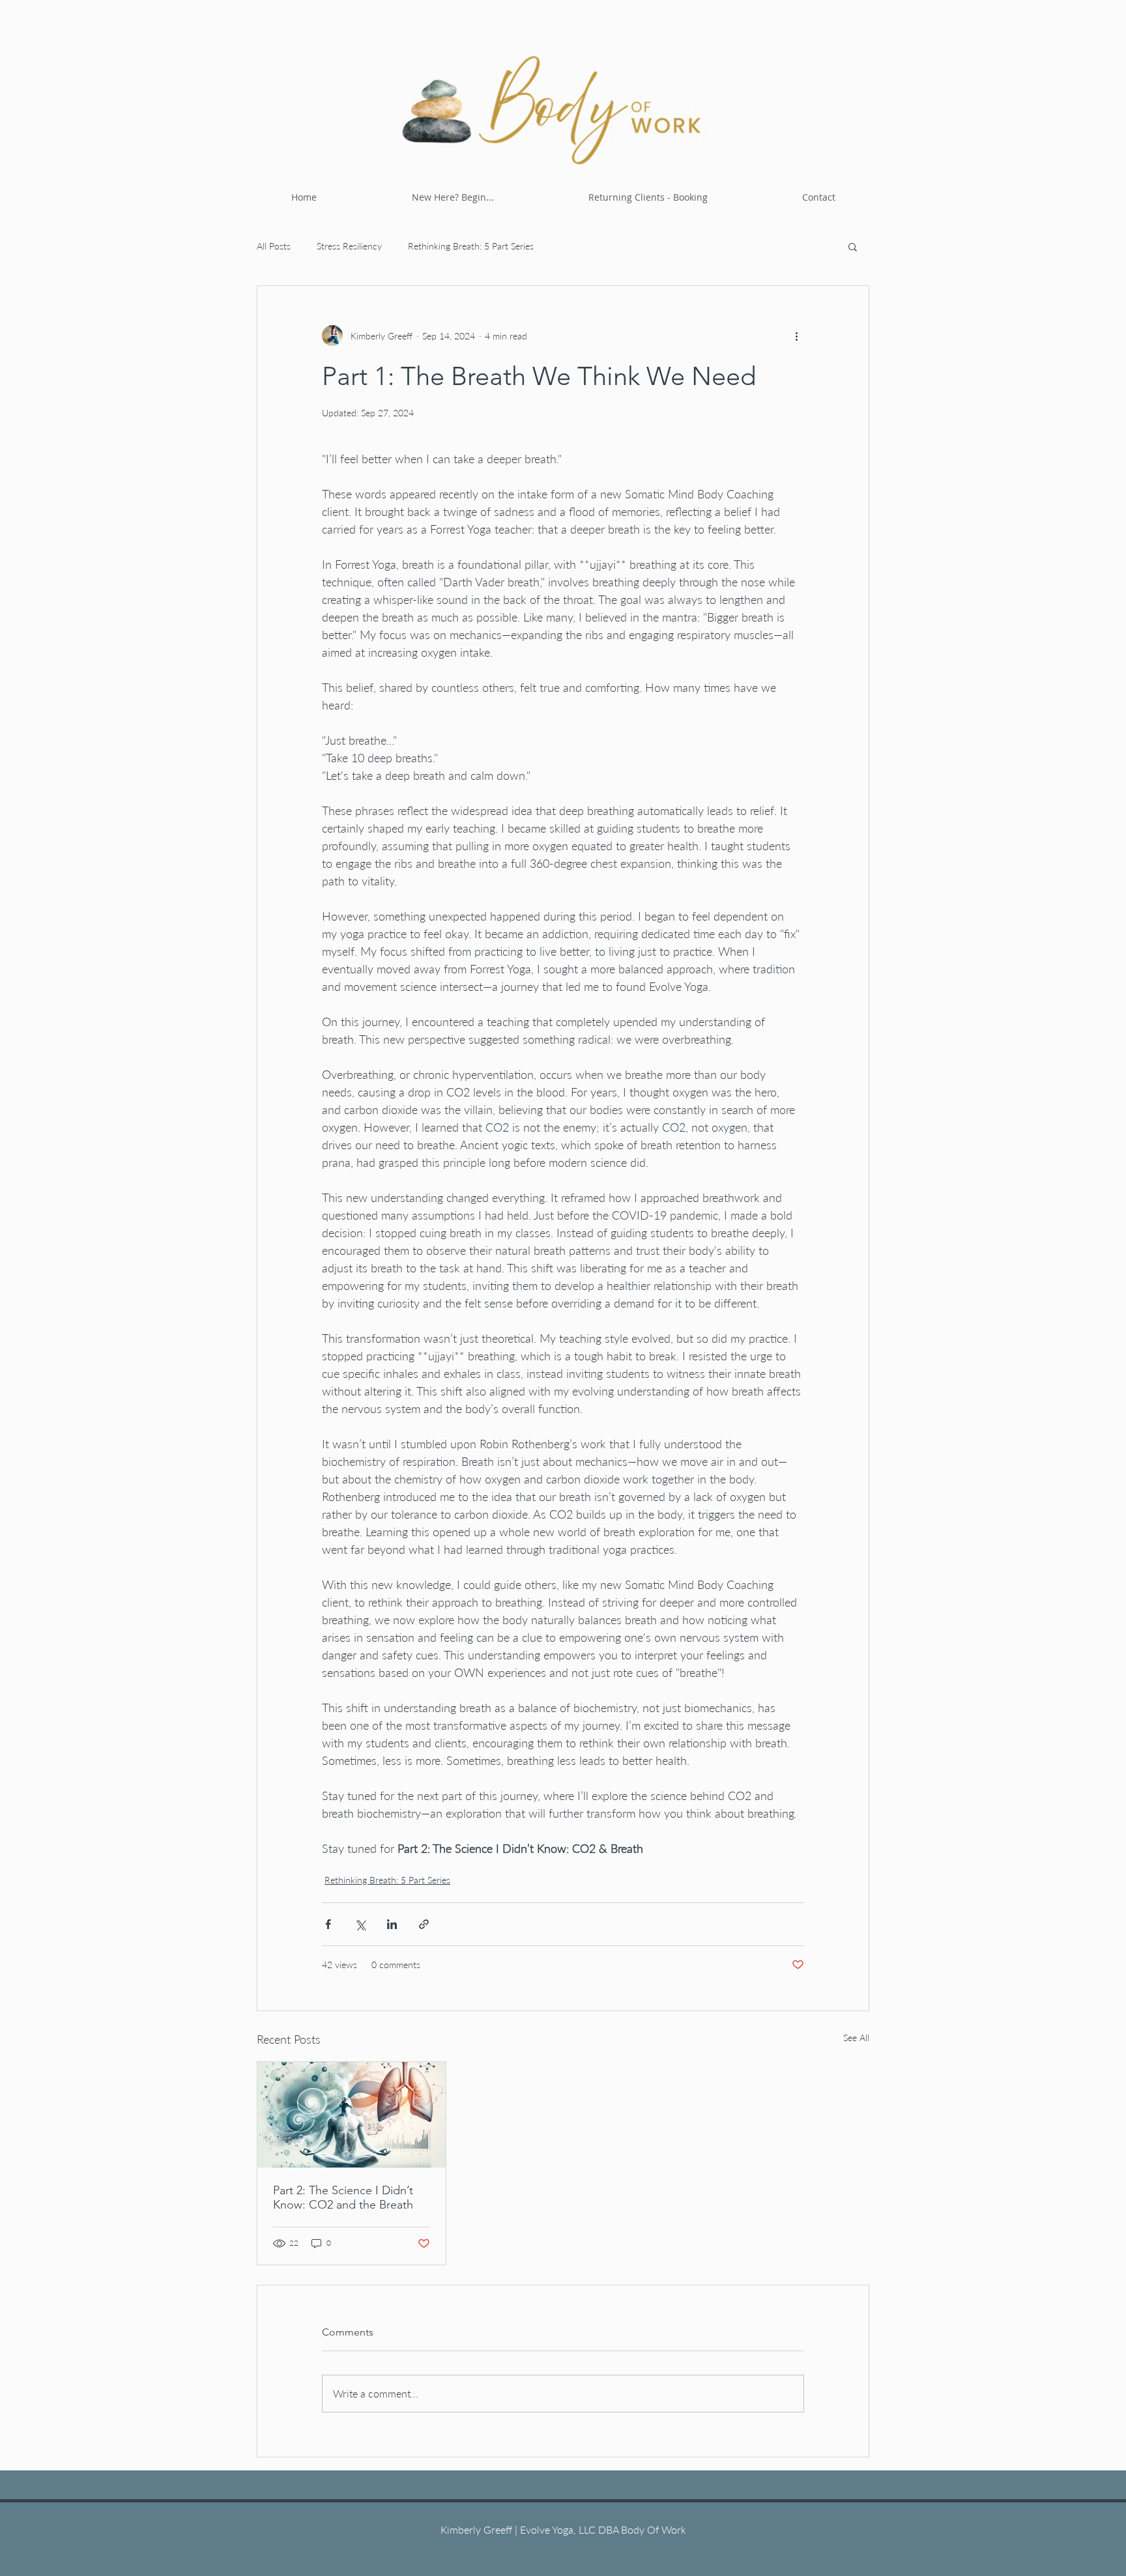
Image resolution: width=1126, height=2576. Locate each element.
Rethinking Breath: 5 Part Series (471, 246)
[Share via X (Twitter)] (360, 1924)
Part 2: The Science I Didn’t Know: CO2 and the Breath (343, 2197)
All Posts (274, 246)
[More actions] (796, 336)
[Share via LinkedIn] (392, 1924)
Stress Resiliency (349, 246)
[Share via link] (424, 1924)
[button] (853, 246)
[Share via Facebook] (328, 1924)
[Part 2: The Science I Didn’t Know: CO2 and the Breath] (352, 2115)
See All (856, 2038)
